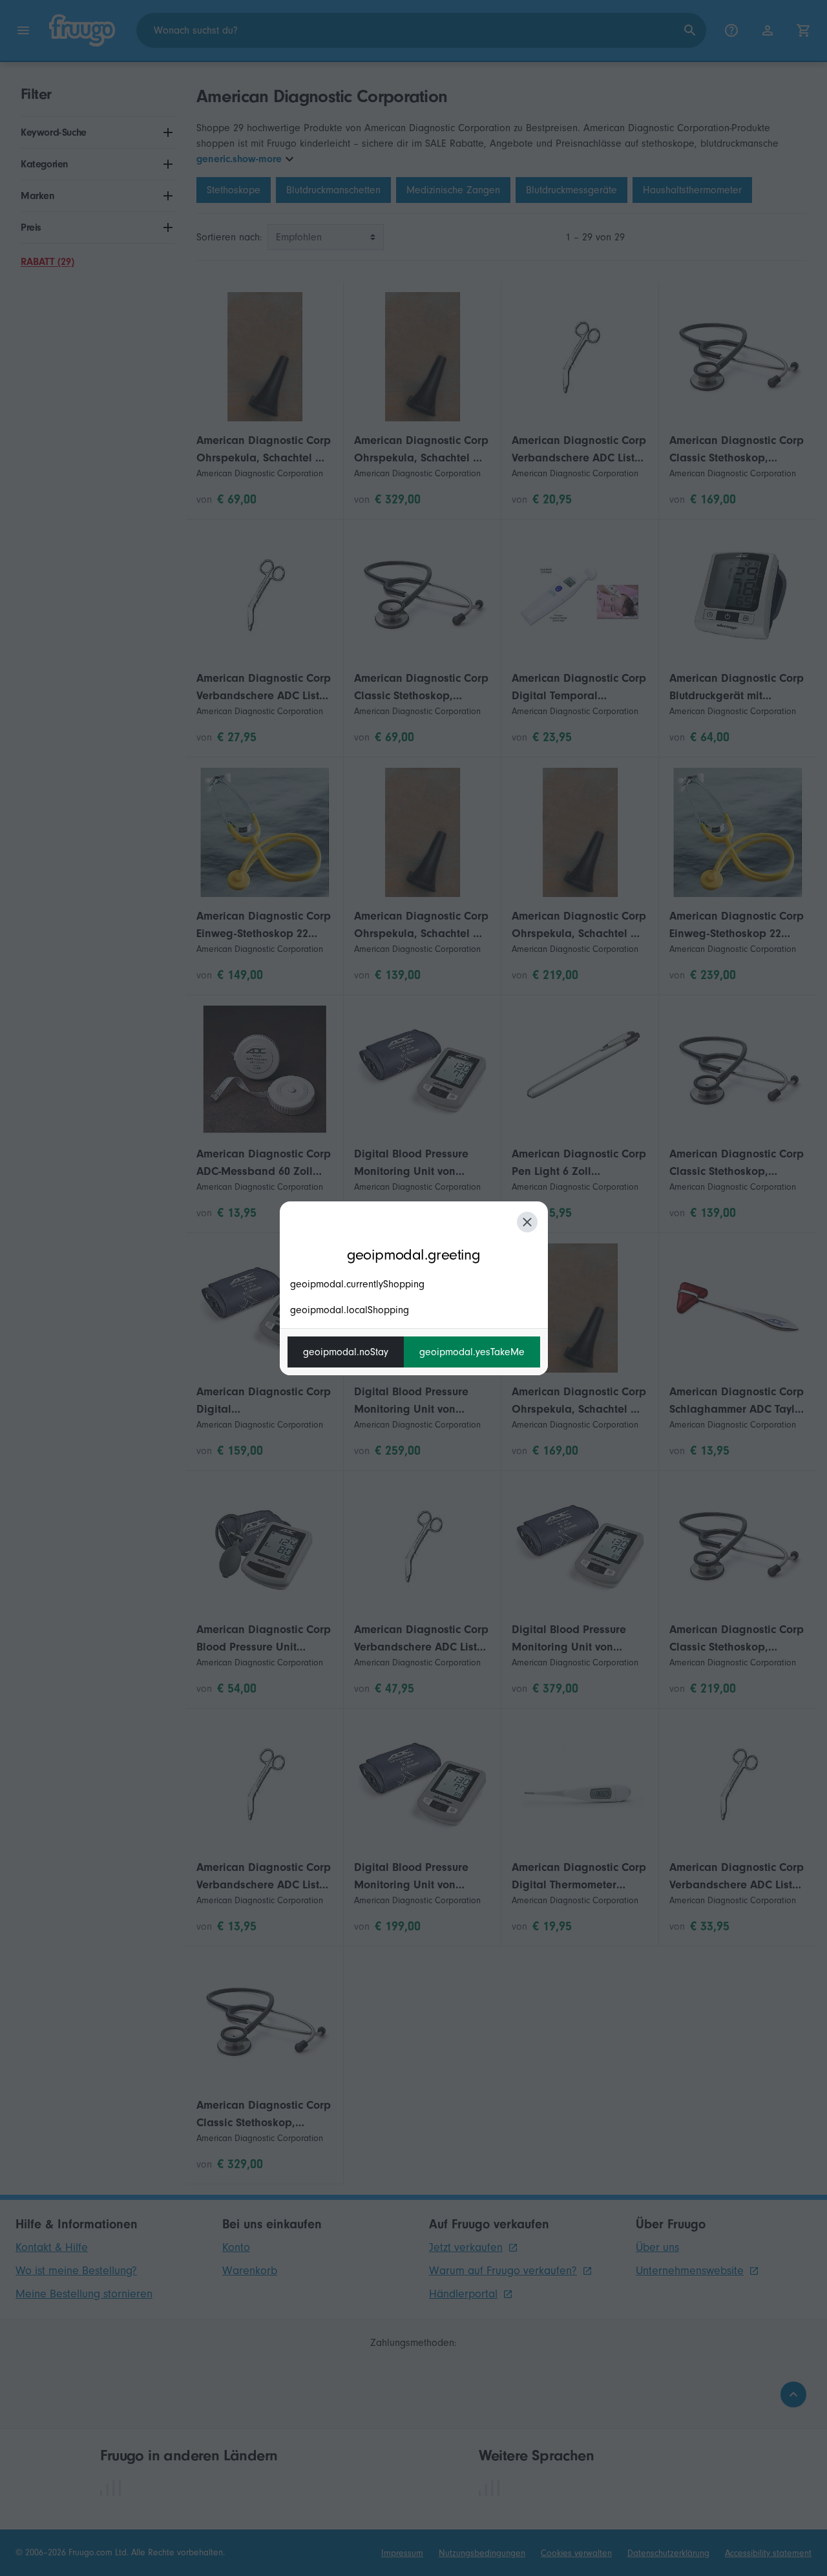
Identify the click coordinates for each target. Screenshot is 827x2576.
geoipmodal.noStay (346, 1352)
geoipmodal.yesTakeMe (472, 1352)
